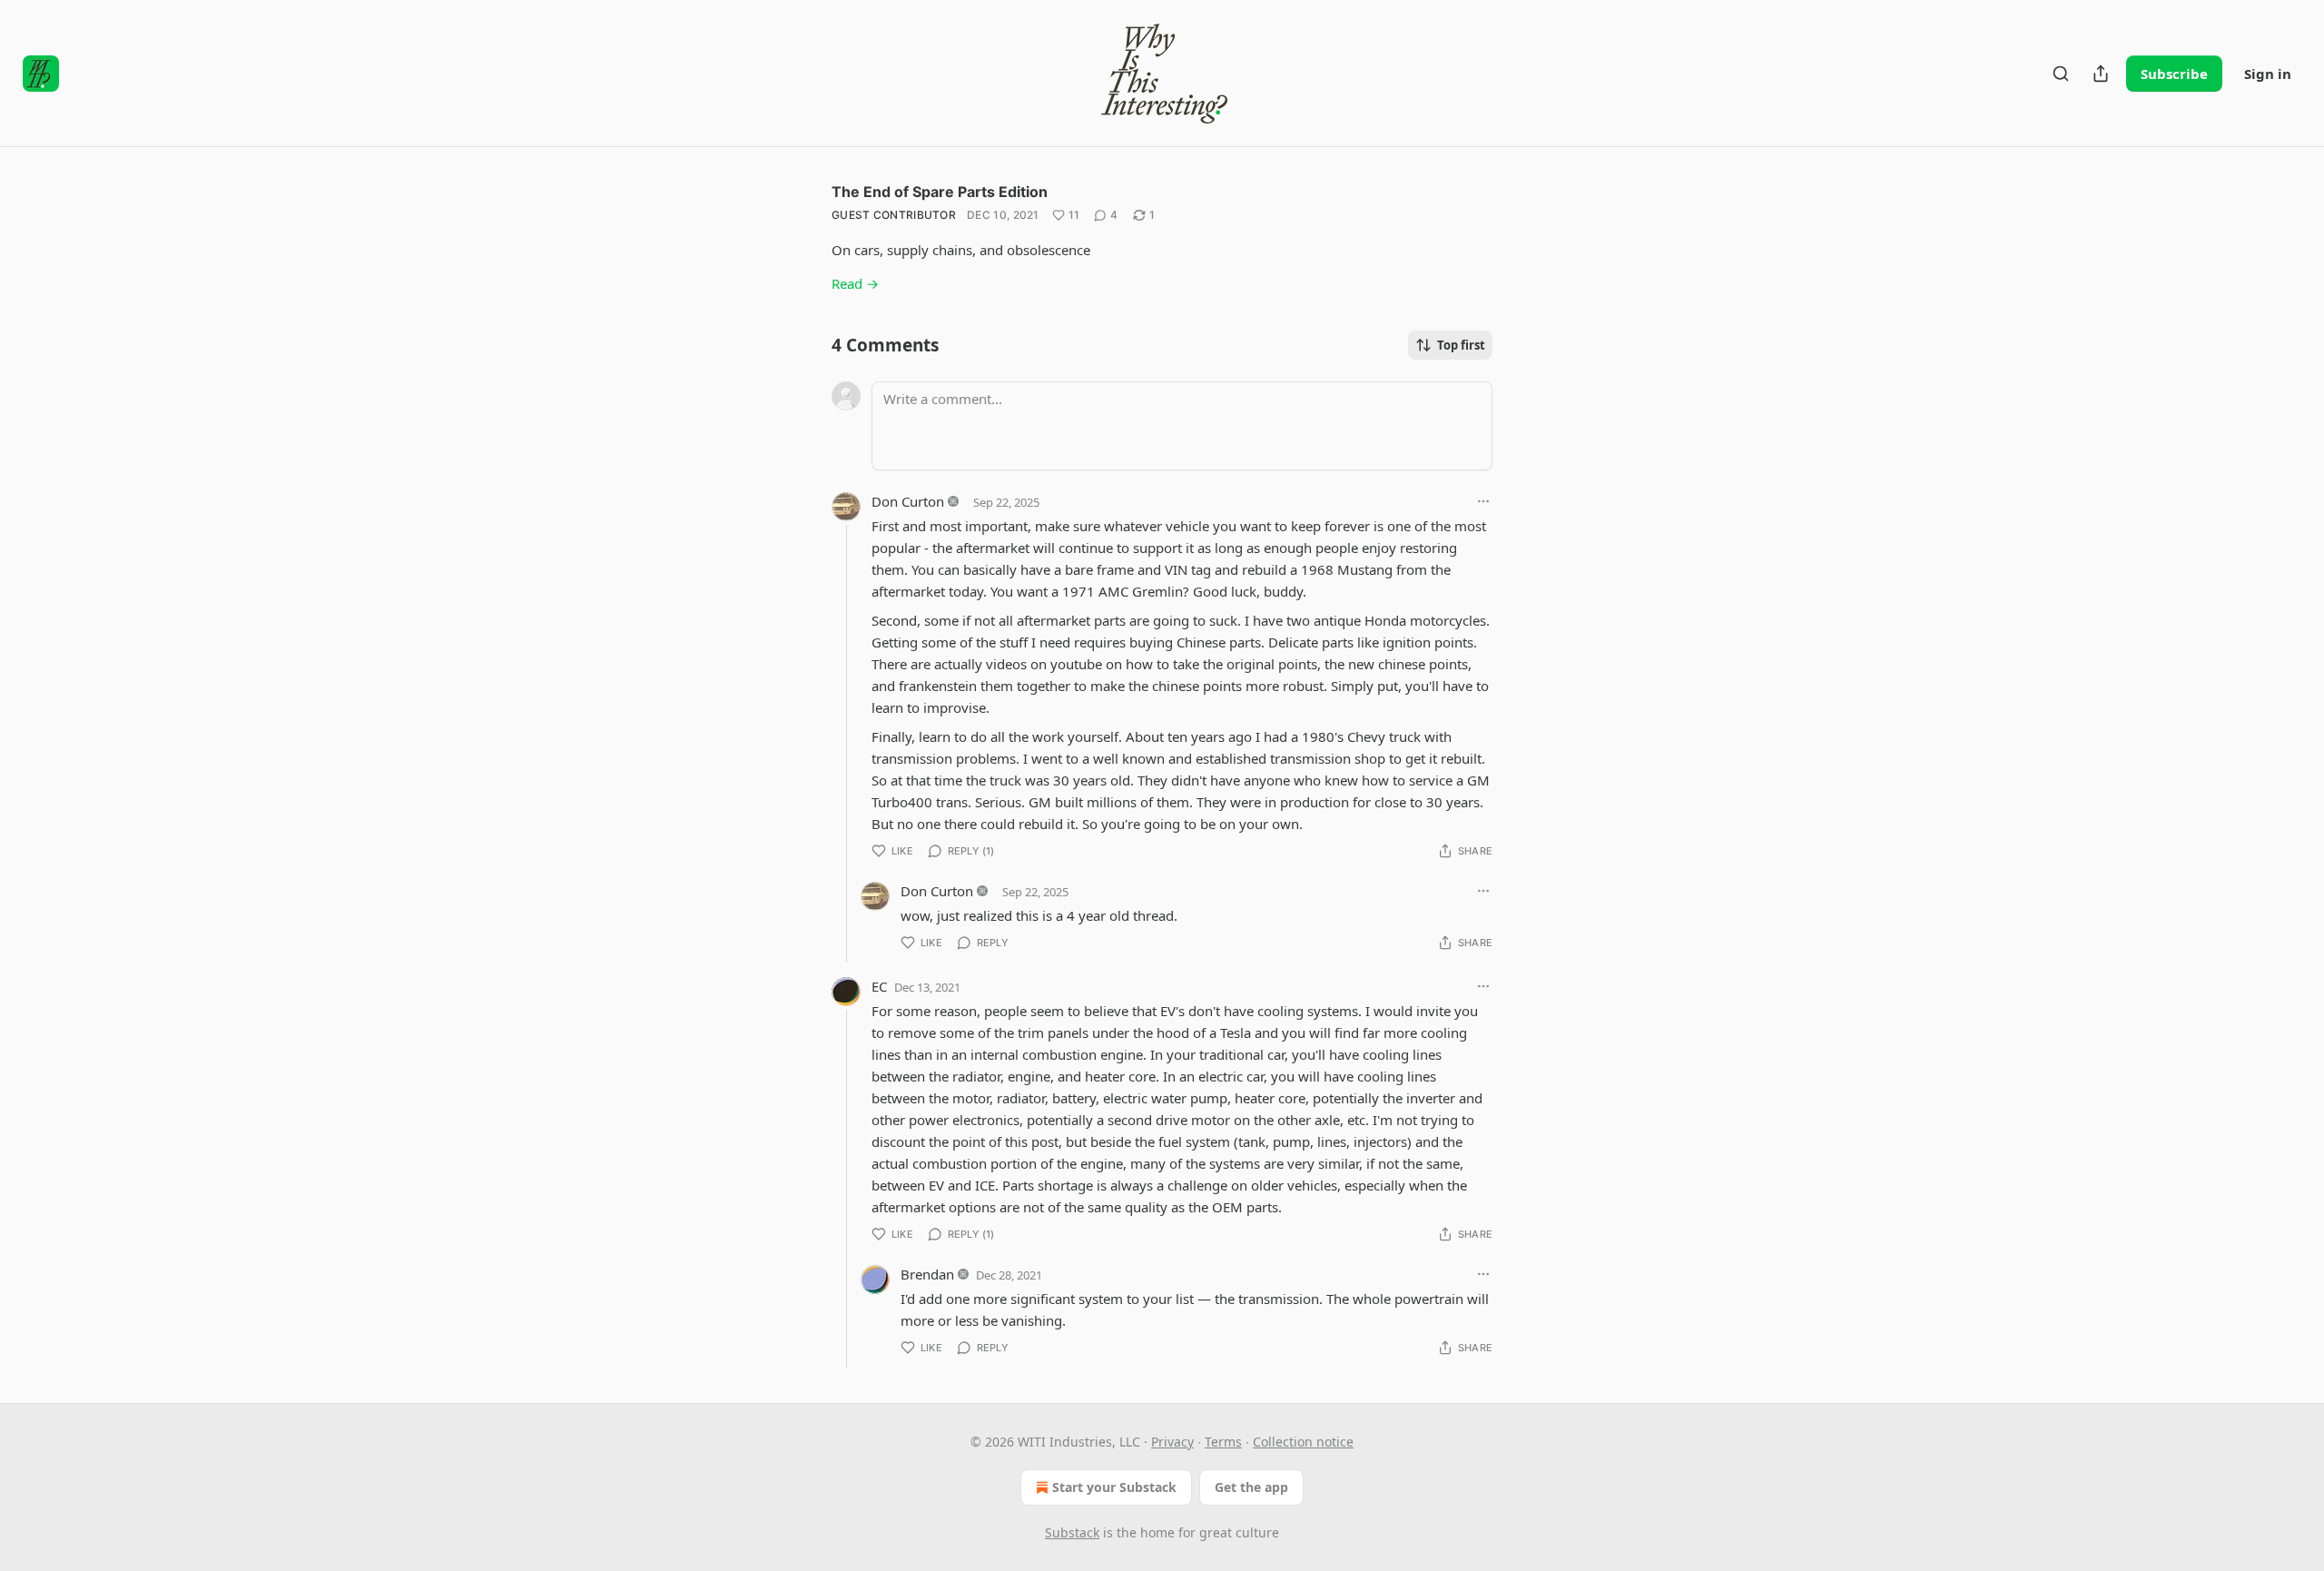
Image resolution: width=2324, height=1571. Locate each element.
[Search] (2061, 74)
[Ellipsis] (1483, 501)
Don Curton (908, 501)
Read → (855, 283)
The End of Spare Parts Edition (940, 192)
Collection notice (1303, 1442)
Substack (1072, 1532)
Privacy (1172, 1442)
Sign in (2268, 74)
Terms (1223, 1442)
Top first (1461, 345)
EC (879, 986)
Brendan (927, 1274)
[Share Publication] (2101, 74)
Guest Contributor (894, 215)
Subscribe (2174, 74)
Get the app (1251, 1487)
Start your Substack (1114, 1487)
